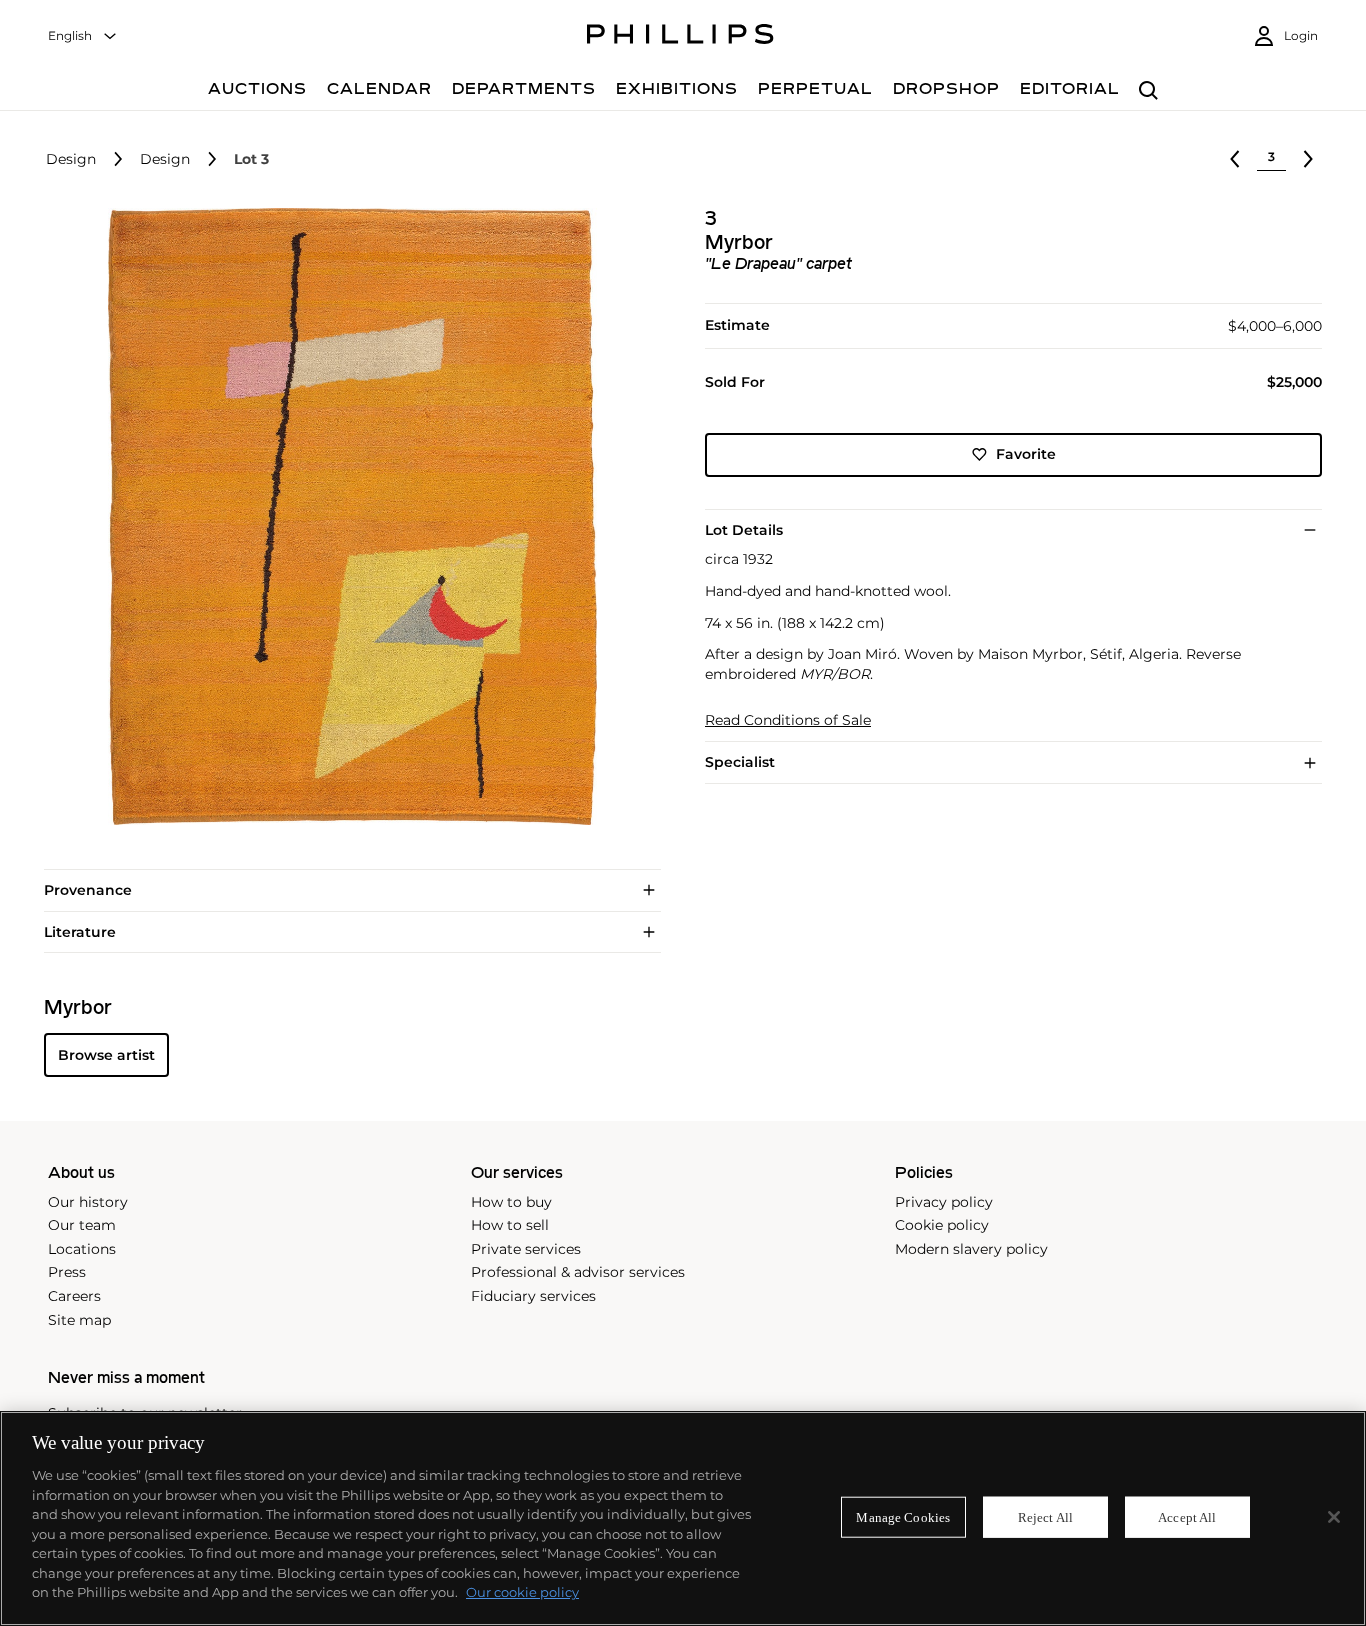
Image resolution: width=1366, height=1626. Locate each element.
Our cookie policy (522, 1592)
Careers (74, 1296)
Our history (88, 1202)
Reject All (1045, 1516)
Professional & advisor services (578, 1272)
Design (71, 159)
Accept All (1187, 1516)
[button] (346, 516)
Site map (79, 1320)
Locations (82, 1249)
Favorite (1026, 454)
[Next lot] (1308, 159)
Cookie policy (942, 1225)
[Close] (1334, 1517)
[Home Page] (680, 37)
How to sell (510, 1225)
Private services (526, 1249)
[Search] (1148, 91)
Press (67, 1272)
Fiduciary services (533, 1296)
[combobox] (83, 36)
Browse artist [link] (106, 1055)
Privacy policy (944, 1202)
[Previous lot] (1235, 159)
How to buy (511, 1202)
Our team (82, 1225)
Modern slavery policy (971, 1249)
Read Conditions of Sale (788, 720)
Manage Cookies (903, 1516)
